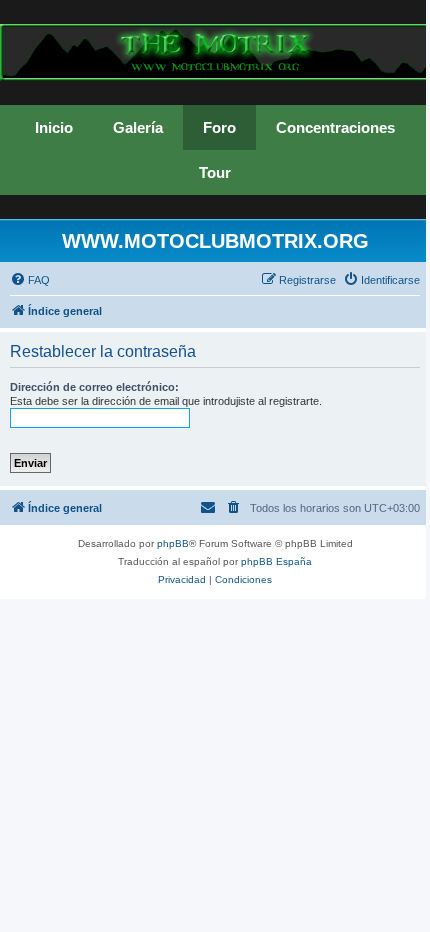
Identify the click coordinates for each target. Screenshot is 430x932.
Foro (219, 127)
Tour (215, 172)
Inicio (54, 127)
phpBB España (276, 561)
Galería (138, 127)
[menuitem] (30, 280)
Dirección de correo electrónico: (94, 387)
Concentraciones (335, 127)
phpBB (173, 543)
